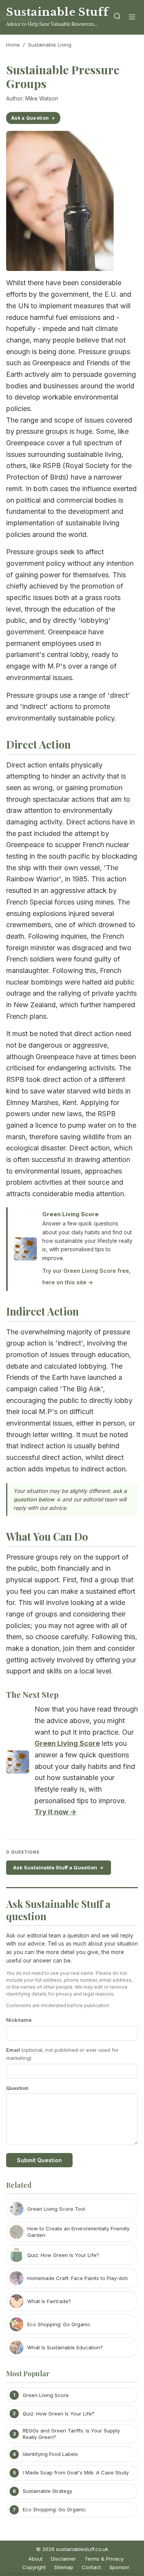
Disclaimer (64, 2559)
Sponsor (119, 2567)
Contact (91, 2567)
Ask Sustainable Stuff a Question (55, 1867)
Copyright (34, 2567)
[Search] (117, 18)
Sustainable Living (50, 45)
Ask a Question (30, 118)
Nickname (19, 2020)
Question (17, 2088)
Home (13, 45)
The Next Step (32, 1694)
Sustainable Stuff (57, 12)
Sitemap (64, 2567)
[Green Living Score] (18, 1764)
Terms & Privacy (104, 2559)
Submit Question (39, 2160)
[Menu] (132, 18)
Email (62, 2054)
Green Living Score (70, 1214)
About (36, 2559)
